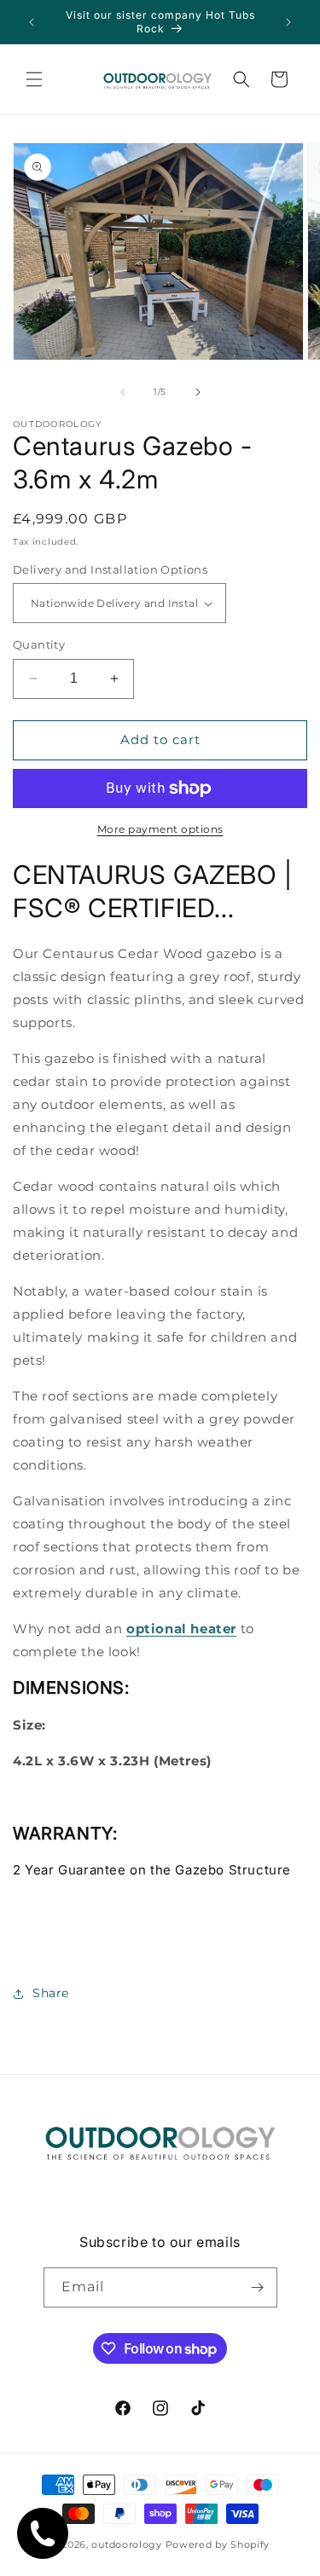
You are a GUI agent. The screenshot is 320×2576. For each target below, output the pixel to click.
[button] (34, 79)
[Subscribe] (258, 2287)
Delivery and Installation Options (110, 569)
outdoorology (126, 2544)
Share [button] (51, 1993)
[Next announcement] (288, 22)
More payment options (160, 829)
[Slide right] (198, 392)
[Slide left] (123, 392)
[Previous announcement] (32, 22)
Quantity (39, 644)
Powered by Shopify (218, 2544)
